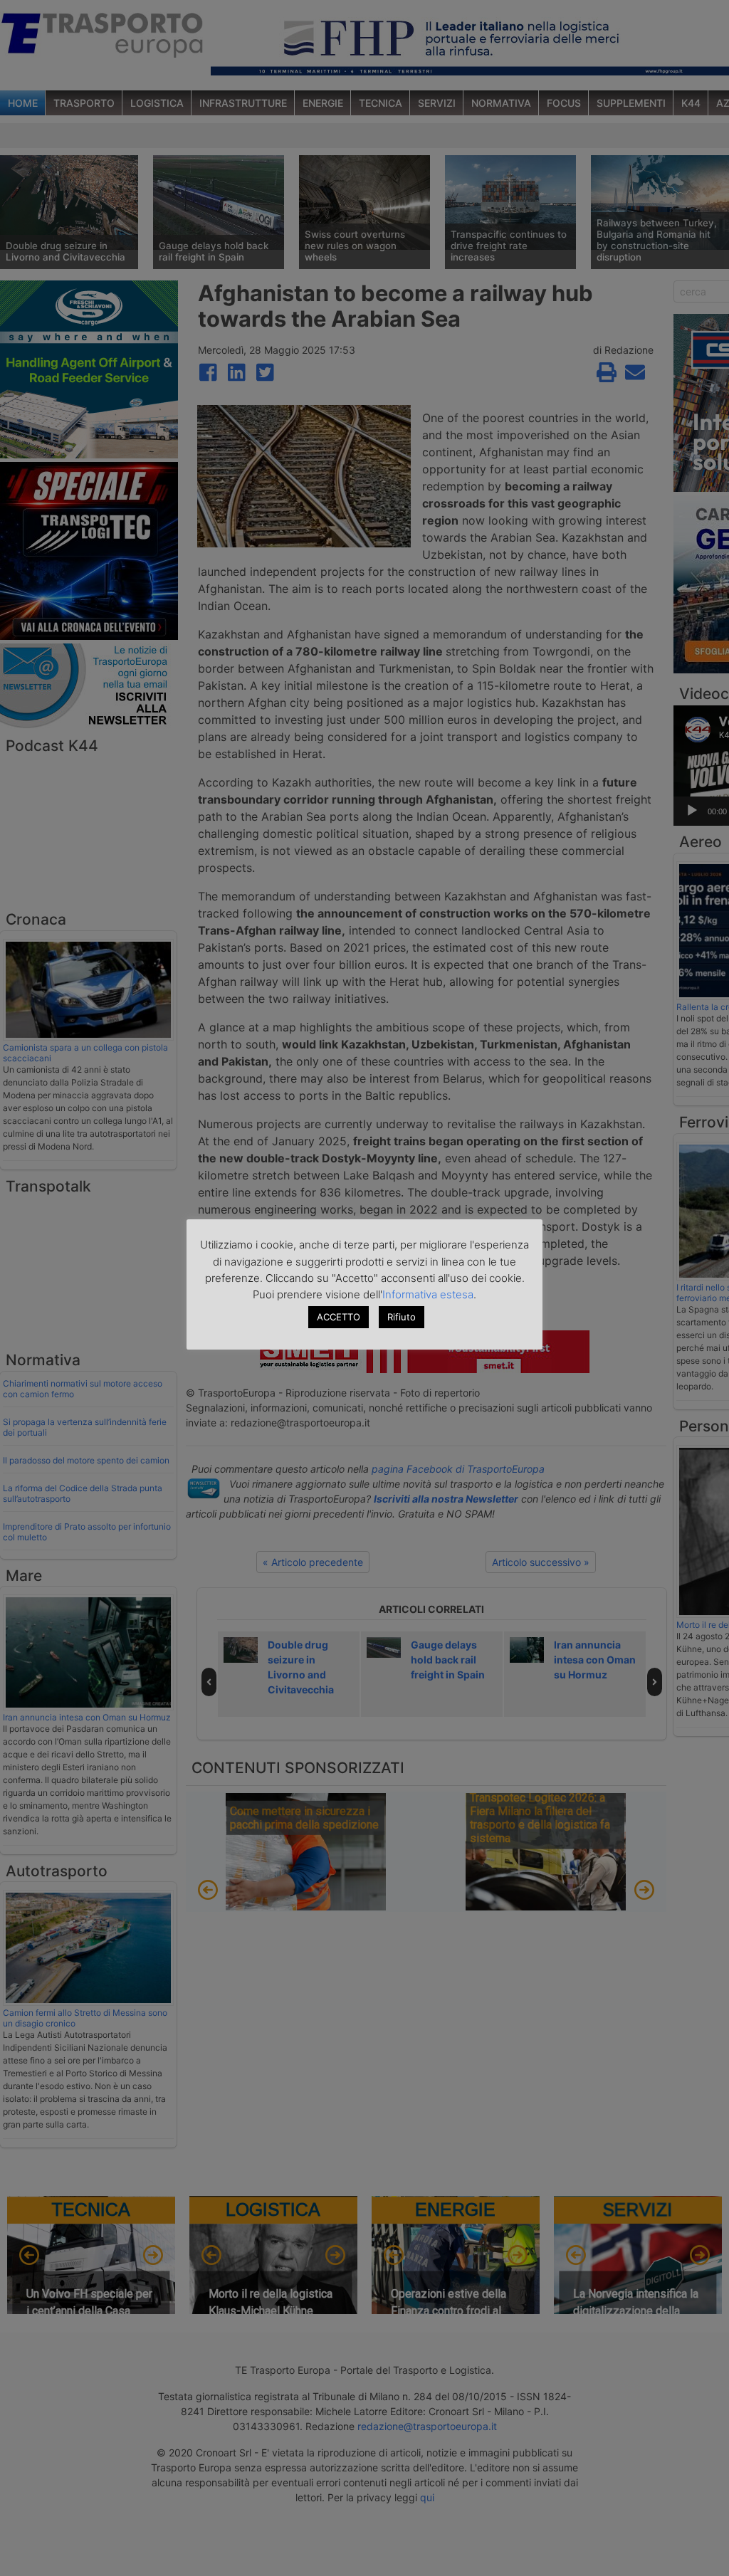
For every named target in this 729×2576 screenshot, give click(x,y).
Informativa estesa (428, 1294)
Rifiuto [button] (402, 1317)
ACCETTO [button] (339, 1317)
